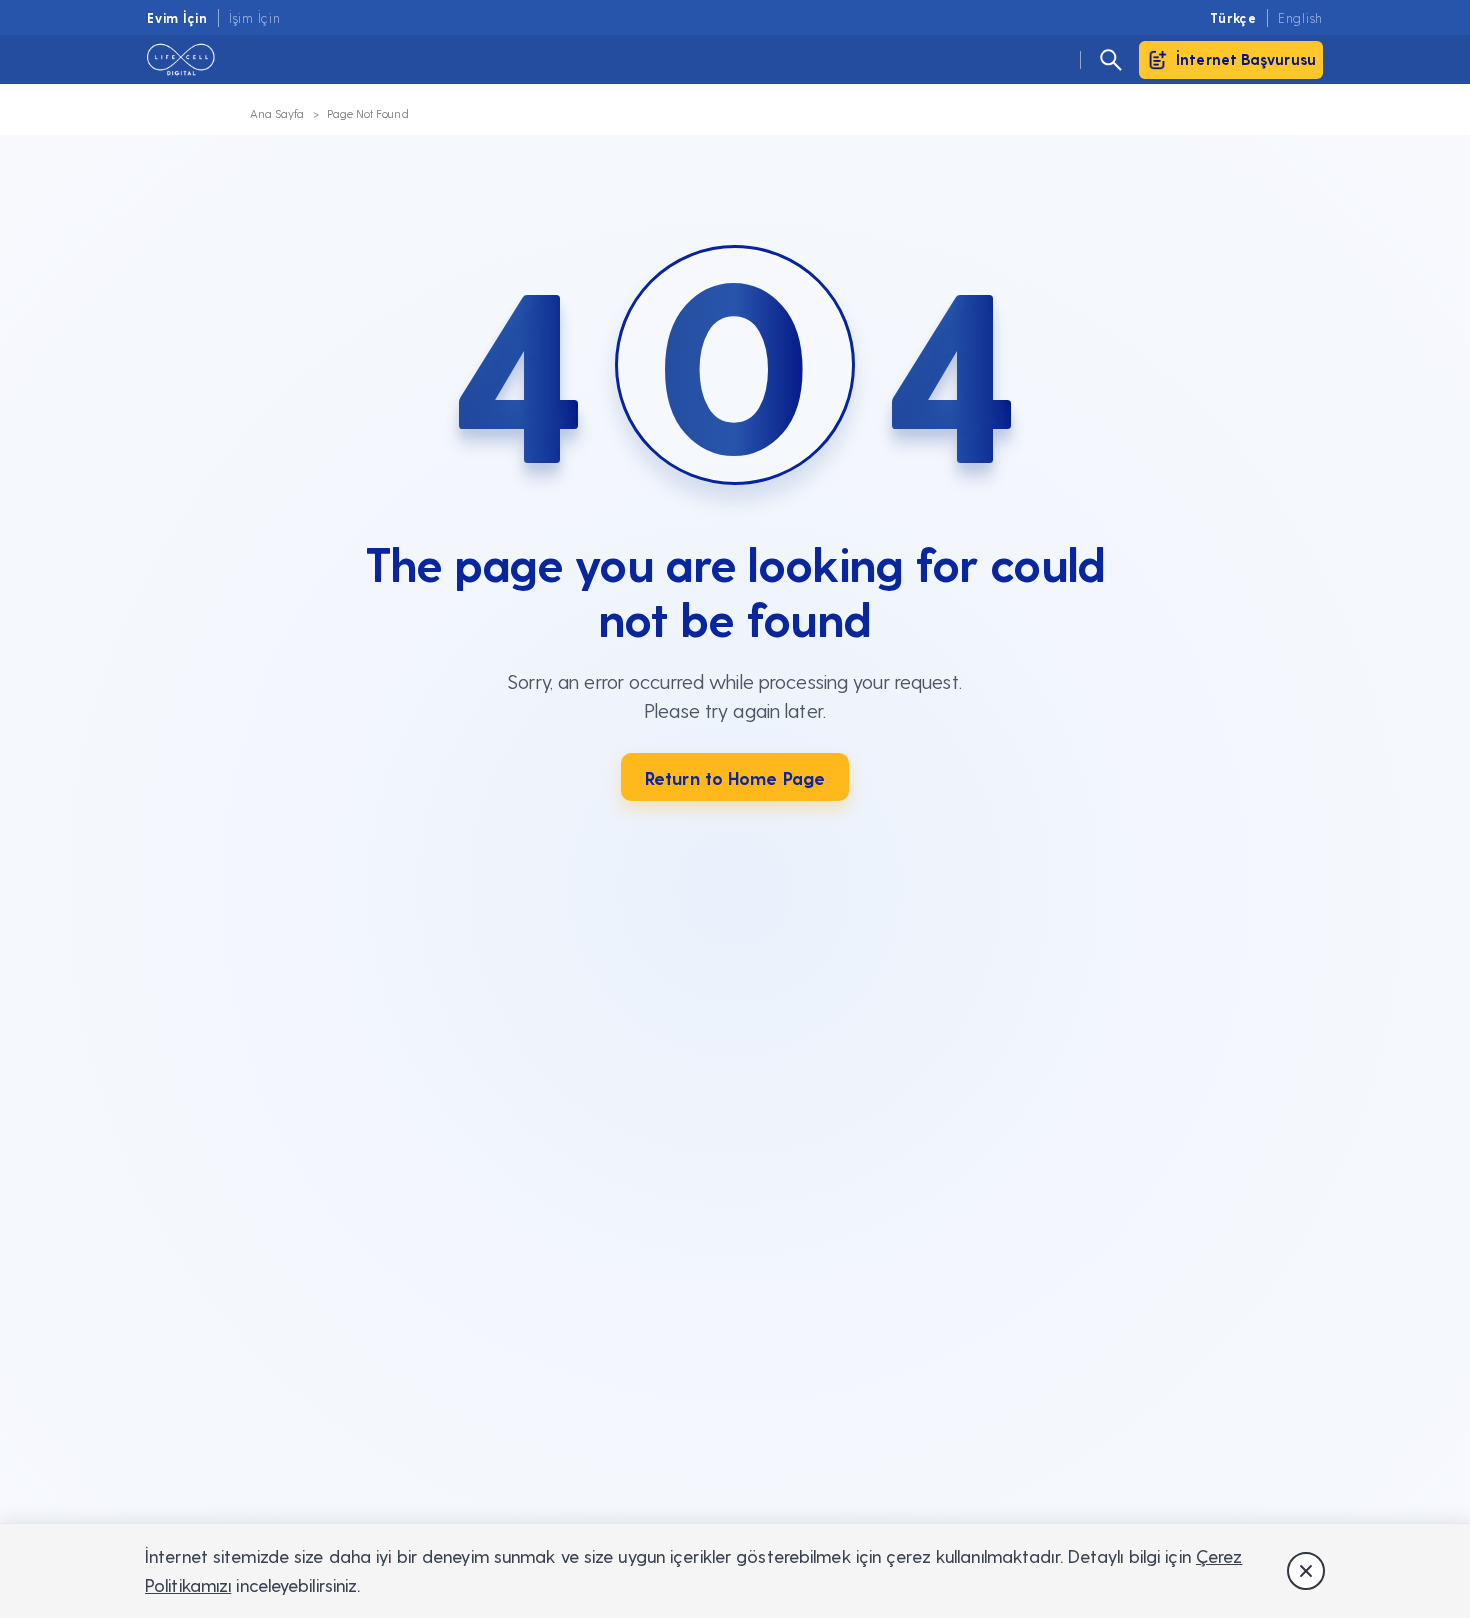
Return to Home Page (735, 777)
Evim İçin (177, 17)
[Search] (1111, 60)
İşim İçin (255, 17)
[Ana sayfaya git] (192, 59)
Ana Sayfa (277, 113)
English (1300, 17)
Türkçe (1233, 17)
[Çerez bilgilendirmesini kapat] (1306, 1571)
